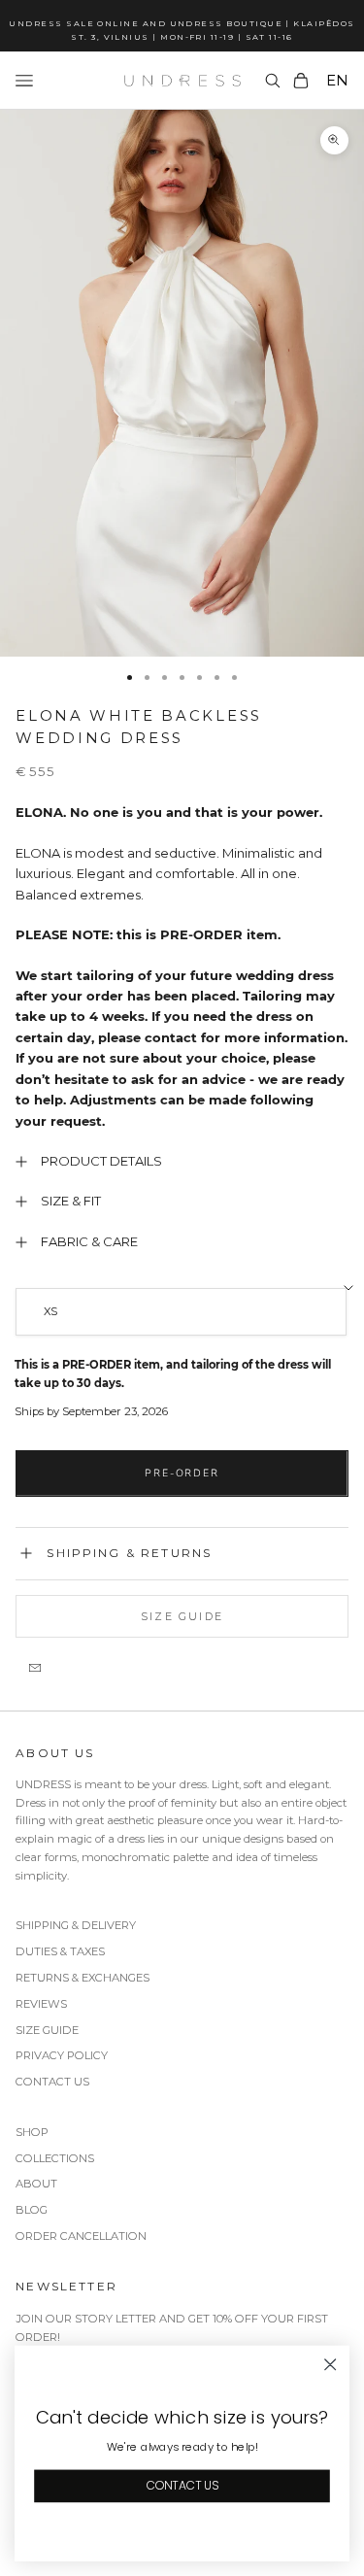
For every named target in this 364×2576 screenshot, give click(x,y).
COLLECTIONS (55, 2158)
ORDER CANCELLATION (81, 2236)
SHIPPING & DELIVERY (76, 1925)
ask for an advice (188, 1079)
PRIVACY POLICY (62, 2055)
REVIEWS (41, 2004)
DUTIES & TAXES (60, 1951)
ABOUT (36, 2184)
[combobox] (335, 81)
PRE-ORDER (182, 1473)
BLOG (32, 2210)
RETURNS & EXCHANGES (83, 1978)
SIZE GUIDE (47, 2030)
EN (337, 80)
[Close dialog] (331, 2365)
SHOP (32, 2132)
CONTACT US (52, 2082)
